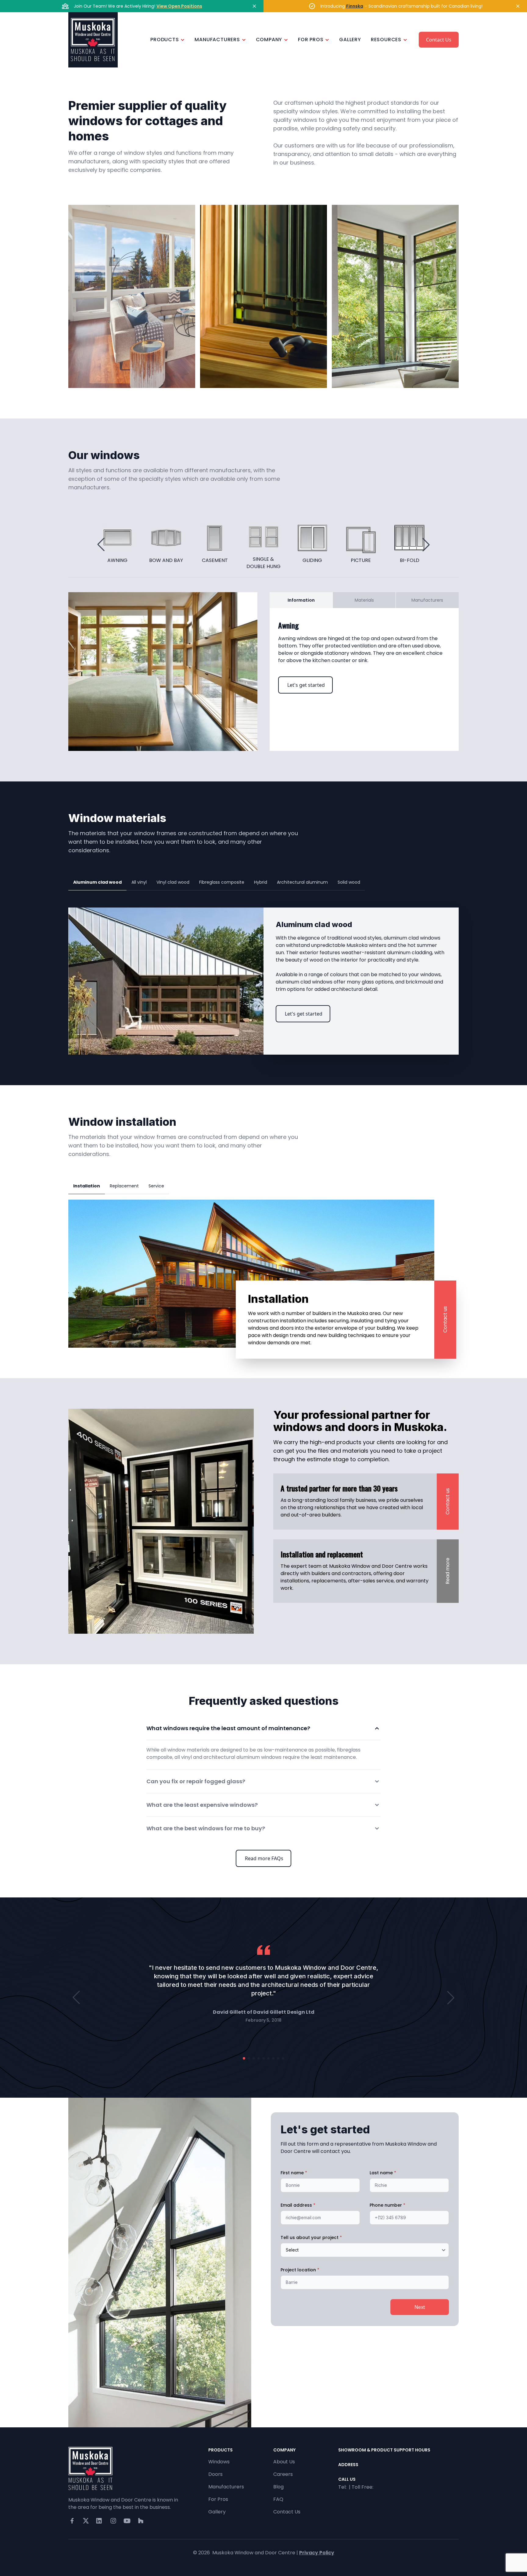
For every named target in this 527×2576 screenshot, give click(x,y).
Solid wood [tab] (349, 882)
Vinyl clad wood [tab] (173, 882)
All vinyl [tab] (139, 882)
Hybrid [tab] (261, 882)
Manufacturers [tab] (427, 600)
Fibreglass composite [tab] (222, 882)
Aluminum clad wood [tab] (97, 882)
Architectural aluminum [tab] (302, 882)
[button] (101, 545)
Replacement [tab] (124, 1186)
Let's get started (306, 685)
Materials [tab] (364, 600)
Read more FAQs (264, 1858)
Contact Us (439, 40)
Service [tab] (156, 1186)
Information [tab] (301, 600)
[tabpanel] (364, 657)
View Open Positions (179, 6)
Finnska (355, 6)
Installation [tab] (87, 1186)
